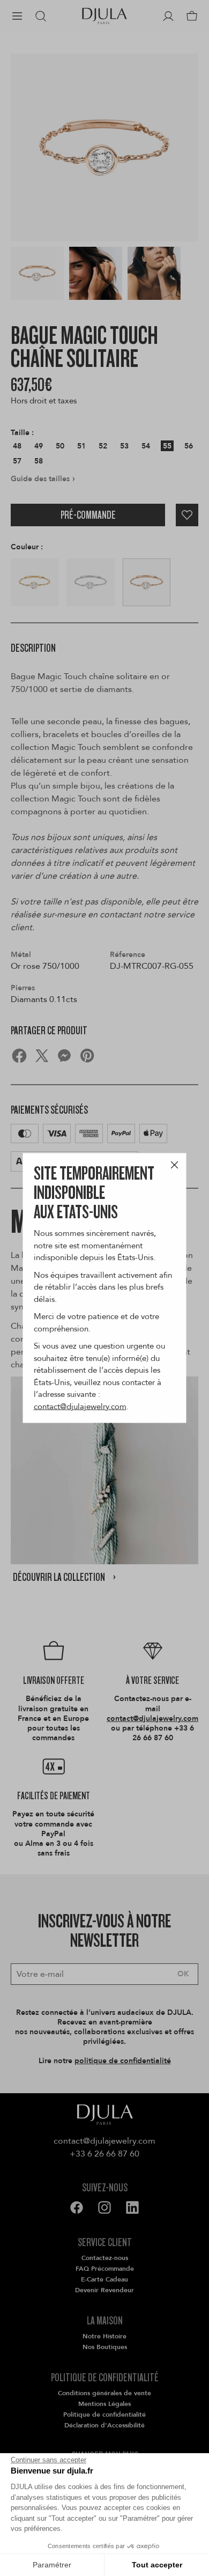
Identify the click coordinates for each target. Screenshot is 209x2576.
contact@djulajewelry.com (80, 1406)
